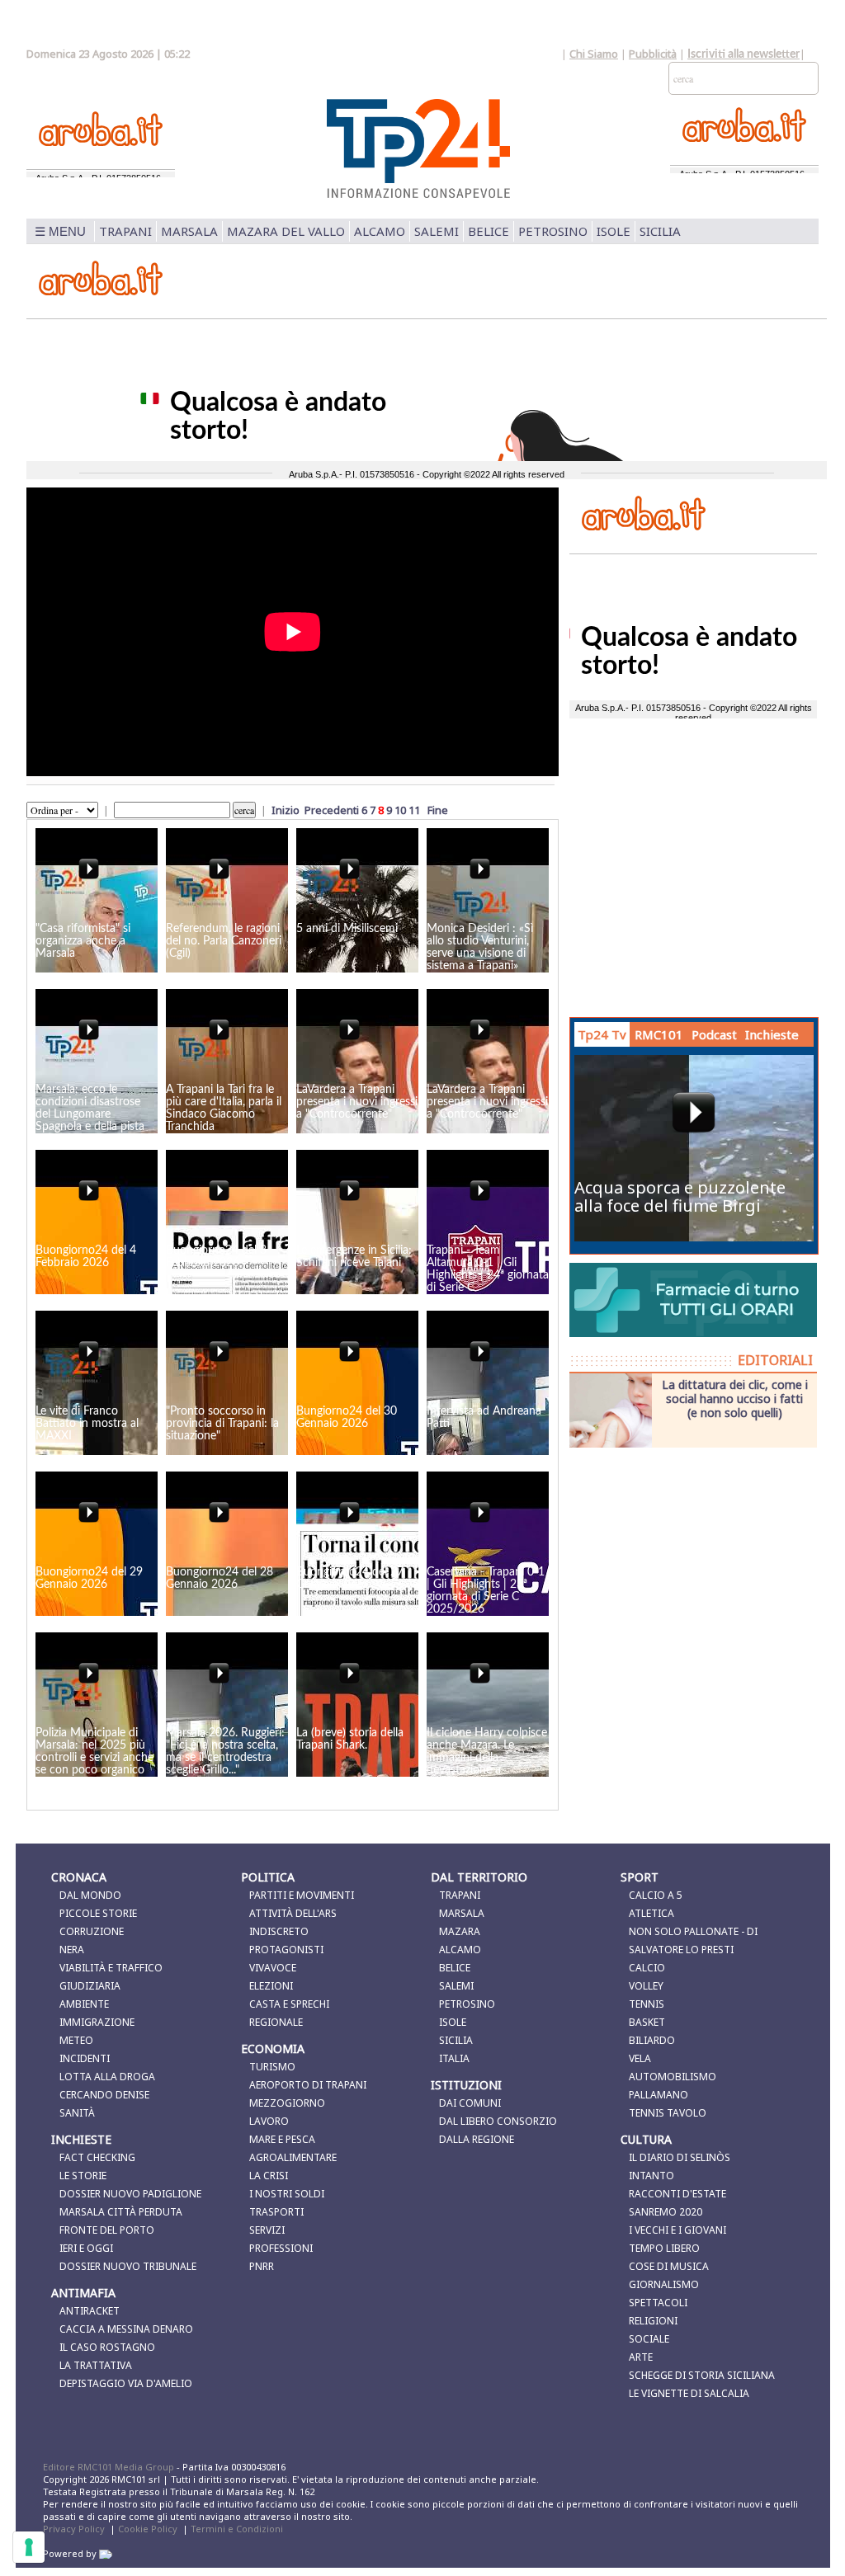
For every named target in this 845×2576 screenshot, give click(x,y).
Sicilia (660, 231)
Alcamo (380, 231)
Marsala (189, 231)
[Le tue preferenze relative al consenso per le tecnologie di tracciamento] (29, 2547)
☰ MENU (60, 231)
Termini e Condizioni (237, 2529)
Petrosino (553, 231)
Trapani (125, 231)
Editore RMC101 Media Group (110, 2467)
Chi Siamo (594, 54)
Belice (489, 231)
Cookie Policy (148, 2529)
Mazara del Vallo (286, 231)
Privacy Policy (74, 2529)
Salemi (437, 231)
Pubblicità (653, 54)
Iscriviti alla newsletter (744, 54)
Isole (614, 231)
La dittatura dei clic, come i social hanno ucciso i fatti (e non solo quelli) (735, 1398)
